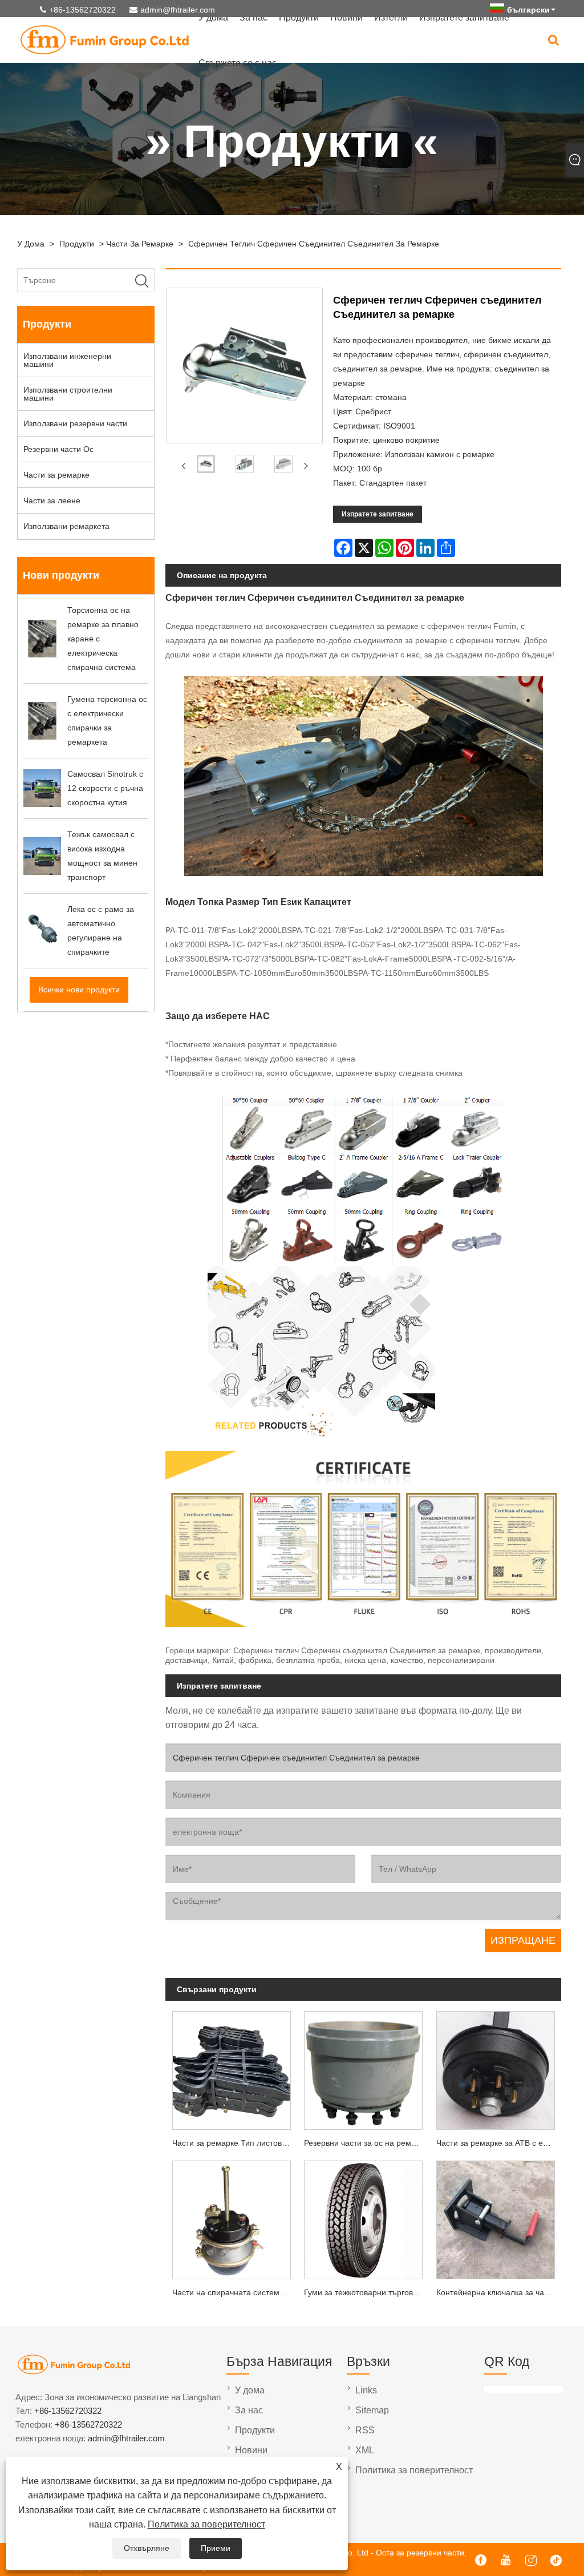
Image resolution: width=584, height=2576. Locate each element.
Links (366, 2390)
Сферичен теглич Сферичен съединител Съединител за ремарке (314, 244)
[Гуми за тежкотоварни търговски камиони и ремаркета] (364, 2218)
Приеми (216, 2548)
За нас (249, 2410)
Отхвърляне (147, 2548)
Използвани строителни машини (68, 394)
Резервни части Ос (58, 449)
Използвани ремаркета (66, 526)
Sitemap (372, 2410)
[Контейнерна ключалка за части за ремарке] (495, 2218)
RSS (365, 2430)
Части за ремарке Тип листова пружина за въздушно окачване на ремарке (235, 2143)
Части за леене (52, 500)
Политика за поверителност (206, 2524)
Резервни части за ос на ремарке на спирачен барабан (367, 2143)
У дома (31, 244)
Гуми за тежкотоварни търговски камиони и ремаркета (367, 2292)
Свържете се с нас (238, 63)
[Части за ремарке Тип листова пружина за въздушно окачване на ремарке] (231, 2068)
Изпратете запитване (378, 514)
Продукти (77, 244)
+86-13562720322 (82, 10)
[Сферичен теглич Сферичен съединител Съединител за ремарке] (206, 466)
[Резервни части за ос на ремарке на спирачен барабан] (364, 2068)
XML (365, 2450)
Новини (251, 2450)
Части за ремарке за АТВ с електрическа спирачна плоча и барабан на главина (499, 2143)
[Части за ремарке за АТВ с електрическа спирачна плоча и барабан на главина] (495, 2068)
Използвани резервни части (75, 423)
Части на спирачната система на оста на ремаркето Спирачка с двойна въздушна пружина (235, 2292)
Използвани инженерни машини (67, 360)
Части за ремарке (140, 244)
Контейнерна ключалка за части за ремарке (499, 2292)
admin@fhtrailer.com (178, 10)
